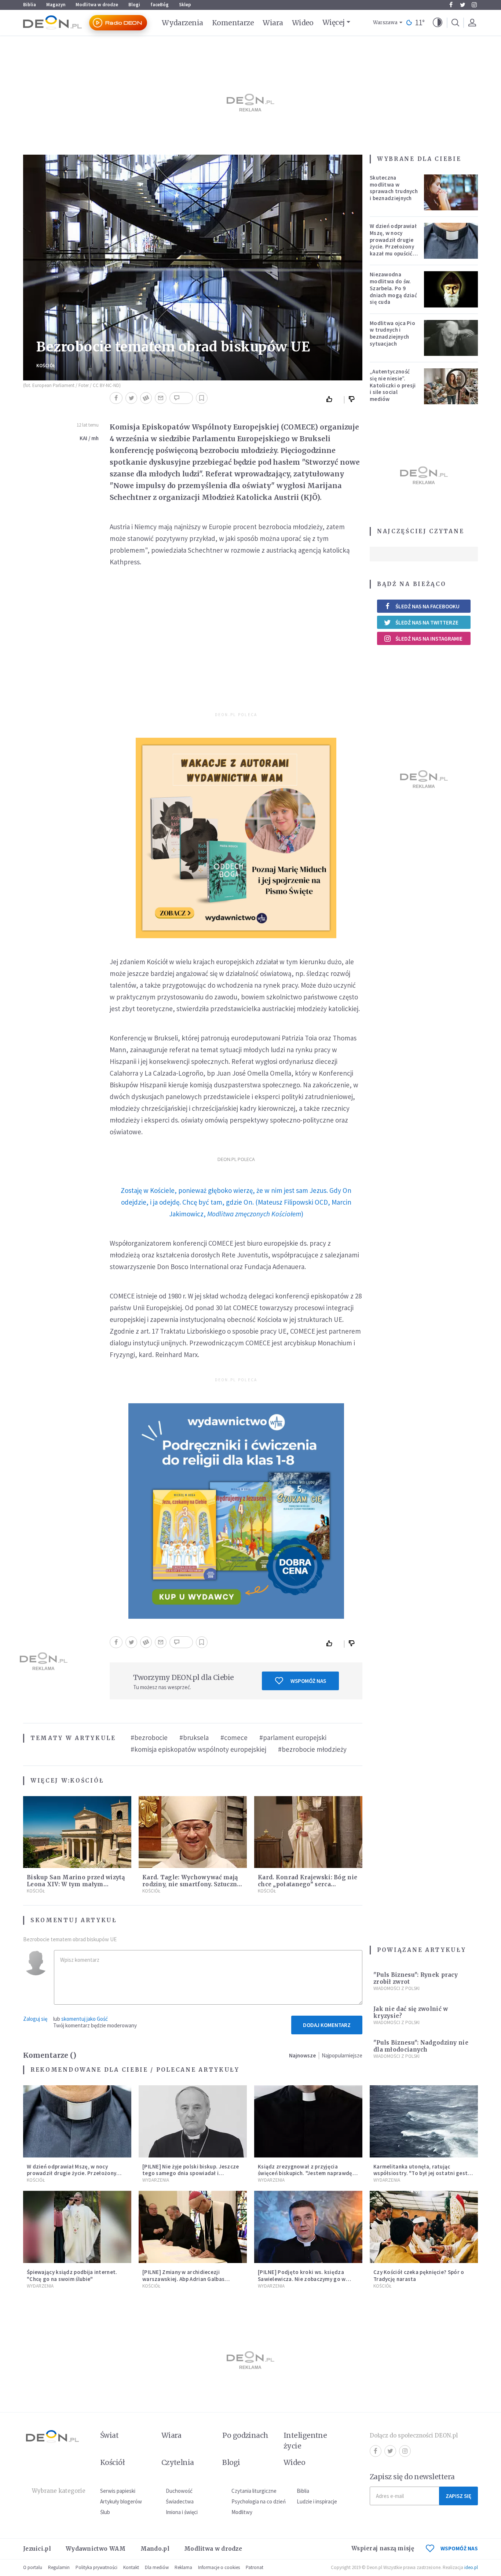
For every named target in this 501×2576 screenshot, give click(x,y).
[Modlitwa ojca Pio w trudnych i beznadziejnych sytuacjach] (451, 338)
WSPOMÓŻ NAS (459, 2548)
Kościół (46, 366)
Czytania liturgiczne (254, 2491)
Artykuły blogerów (121, 2501)
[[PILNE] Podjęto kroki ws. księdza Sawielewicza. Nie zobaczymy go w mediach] (308, 2227)
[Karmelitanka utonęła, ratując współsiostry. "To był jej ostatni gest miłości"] (424, 2121)
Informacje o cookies (219, 2567)
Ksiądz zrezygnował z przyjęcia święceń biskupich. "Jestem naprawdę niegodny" (305, 2173)
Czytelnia (178, 2462)
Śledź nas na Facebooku (427, 606)
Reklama (183, 2567)
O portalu (33, 2567)
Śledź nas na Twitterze (427, 622)
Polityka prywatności (96, 2567)
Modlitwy (242, 2512)
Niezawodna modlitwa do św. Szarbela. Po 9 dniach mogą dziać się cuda (393, 288)
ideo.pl (471, 2567)
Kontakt (131, 2567)
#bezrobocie (149, 1737)
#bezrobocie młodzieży (312, 1749)
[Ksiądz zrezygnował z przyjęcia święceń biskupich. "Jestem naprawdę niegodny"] (308, 2121)
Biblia (30, 5)
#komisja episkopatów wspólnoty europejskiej (198, 1749)
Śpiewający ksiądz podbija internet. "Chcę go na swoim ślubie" (72, 2275)
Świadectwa (180, 2501)
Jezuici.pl (37, 2549)
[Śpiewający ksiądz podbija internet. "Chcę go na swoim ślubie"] (77, 2227)
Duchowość (179, 2491)
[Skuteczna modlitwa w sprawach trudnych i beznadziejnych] (451, 192)
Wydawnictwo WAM (96, 2549)
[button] (438, 23)
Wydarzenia (182, 23)
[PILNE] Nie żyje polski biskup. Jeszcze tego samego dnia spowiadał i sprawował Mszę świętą (191, 2173)
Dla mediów (157, 2567)
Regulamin (59, 2567)
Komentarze (233, 23)
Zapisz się (458, 2496)
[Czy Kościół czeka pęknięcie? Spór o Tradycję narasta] (424, 2227)
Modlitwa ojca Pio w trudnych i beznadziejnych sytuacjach (392, 333)
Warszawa (385, 23)
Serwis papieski (118, 2491)
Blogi (134, 5)
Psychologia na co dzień (259, 2501)
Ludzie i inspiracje (317, 2501)
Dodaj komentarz (327, 2025)
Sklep (185, 5)
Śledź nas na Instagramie (429, 639)
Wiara (273, 23)
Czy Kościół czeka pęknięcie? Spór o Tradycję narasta (419, 2275)
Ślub (105, 2512)
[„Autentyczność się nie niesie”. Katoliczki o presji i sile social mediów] (451, 386)
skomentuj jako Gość (85, 2019)
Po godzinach (245, 2435)
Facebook (451, 5)
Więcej (334, 22)
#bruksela (194, 1737)
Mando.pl (155, 2549)
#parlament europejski (293, 1737)
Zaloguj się (35, 2019)
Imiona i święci (182, 2512)
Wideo (303, 23)
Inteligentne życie (305, 2441)
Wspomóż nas (308, 1681)
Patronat (255, 2567)
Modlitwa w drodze (97, 5)
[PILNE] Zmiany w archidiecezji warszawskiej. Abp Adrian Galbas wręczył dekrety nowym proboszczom (190, 2279)
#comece (234, 1737)
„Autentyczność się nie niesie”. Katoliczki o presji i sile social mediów (393, 385)
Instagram (474, 5)
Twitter (462, 5)
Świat (109, 2435)
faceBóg (160, 5)
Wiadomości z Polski (396, 1988)
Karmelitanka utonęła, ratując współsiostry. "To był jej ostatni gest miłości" (420, 2173)
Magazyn (56, 5)
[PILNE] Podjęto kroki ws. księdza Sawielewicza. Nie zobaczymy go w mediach (302, 2279)
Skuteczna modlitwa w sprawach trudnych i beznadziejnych (394, 188)
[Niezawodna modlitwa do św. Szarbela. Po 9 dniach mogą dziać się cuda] (451, 289)
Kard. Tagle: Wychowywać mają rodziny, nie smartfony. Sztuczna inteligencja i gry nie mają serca (191, 1884)
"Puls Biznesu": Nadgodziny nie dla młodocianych (421, 2046)
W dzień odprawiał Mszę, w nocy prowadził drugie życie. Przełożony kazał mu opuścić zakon (393, 243)
